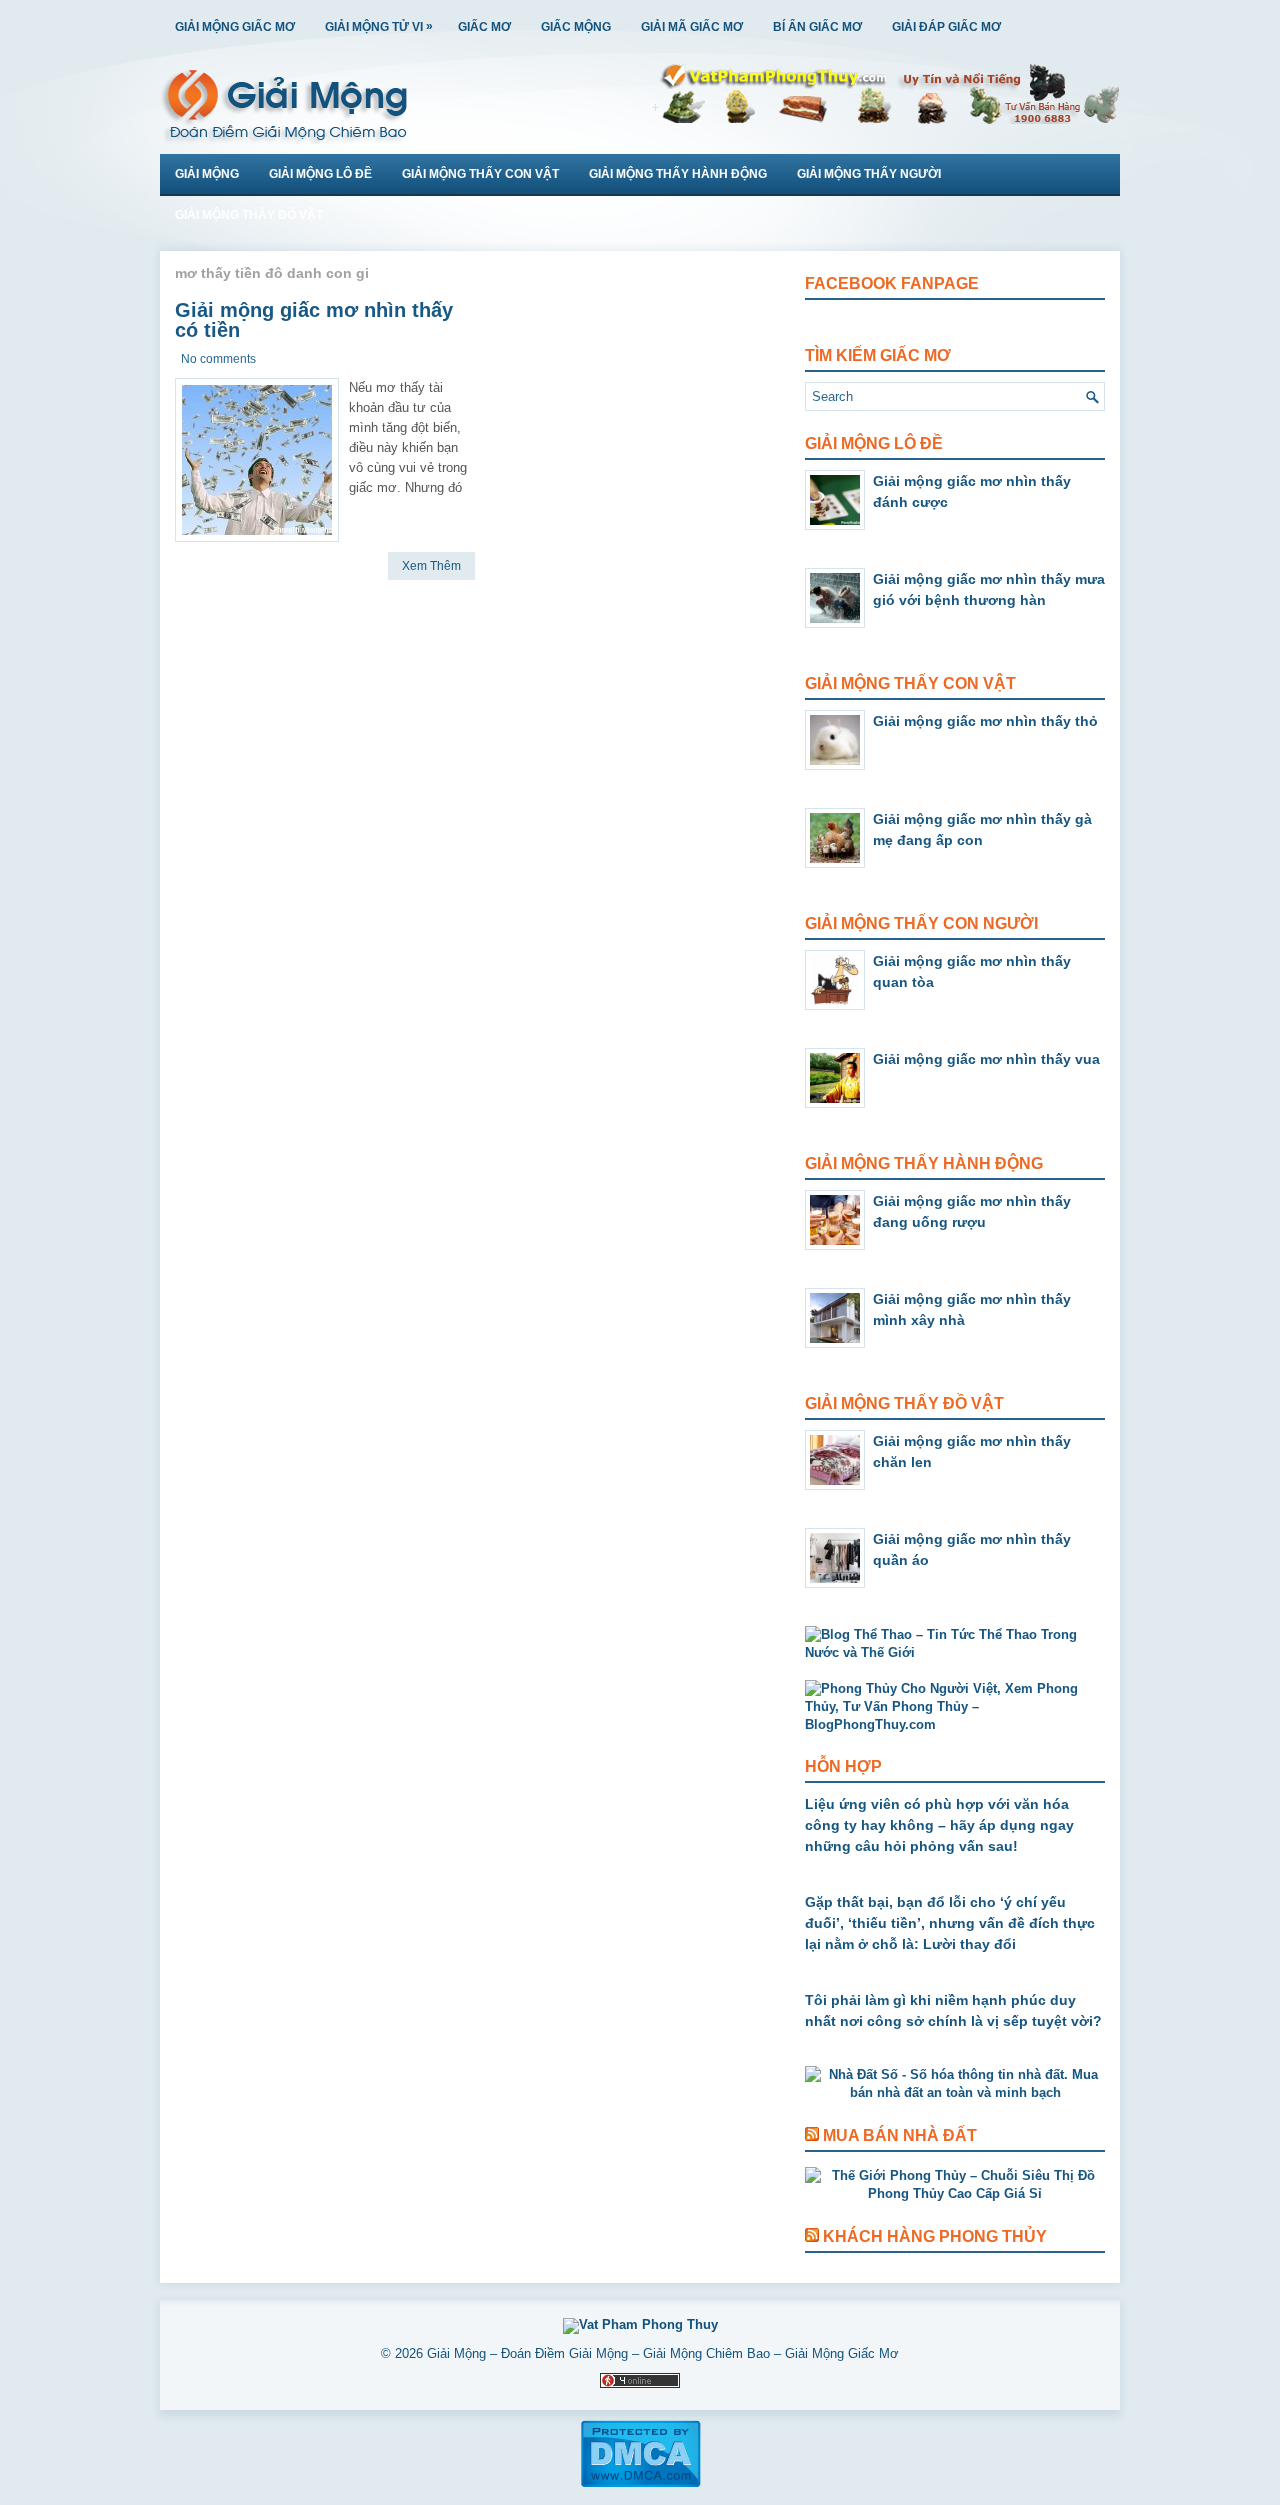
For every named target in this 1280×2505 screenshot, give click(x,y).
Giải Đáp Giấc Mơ (946, 27)
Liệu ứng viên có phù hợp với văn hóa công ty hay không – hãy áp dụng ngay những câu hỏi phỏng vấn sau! (939, 1825)
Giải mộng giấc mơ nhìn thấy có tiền (314, 320)
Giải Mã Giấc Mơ (692, 27)
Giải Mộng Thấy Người (869, 174)
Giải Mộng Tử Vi (379, 26)
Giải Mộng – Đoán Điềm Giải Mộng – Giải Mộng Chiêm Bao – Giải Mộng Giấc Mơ (663, 2353)
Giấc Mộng (576, 27)
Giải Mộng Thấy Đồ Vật (249, 215)
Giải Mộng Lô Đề (320, 174)
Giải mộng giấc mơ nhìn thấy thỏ (985, 721)
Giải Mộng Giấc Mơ (235, 27)
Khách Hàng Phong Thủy (935, 2236)
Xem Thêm (431, 566)
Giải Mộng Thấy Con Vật (480, 174)
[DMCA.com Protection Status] (640, 2484)
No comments (218, 359)
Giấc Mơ (484, 27)
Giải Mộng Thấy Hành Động (678, 174)
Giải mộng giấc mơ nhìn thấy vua (986, 1059)
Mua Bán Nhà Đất (900, 2135)
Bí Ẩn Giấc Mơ (817, 27)
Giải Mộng (207, 174)
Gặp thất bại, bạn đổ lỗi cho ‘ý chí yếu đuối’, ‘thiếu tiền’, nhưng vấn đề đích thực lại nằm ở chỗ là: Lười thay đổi (950, 1923)
